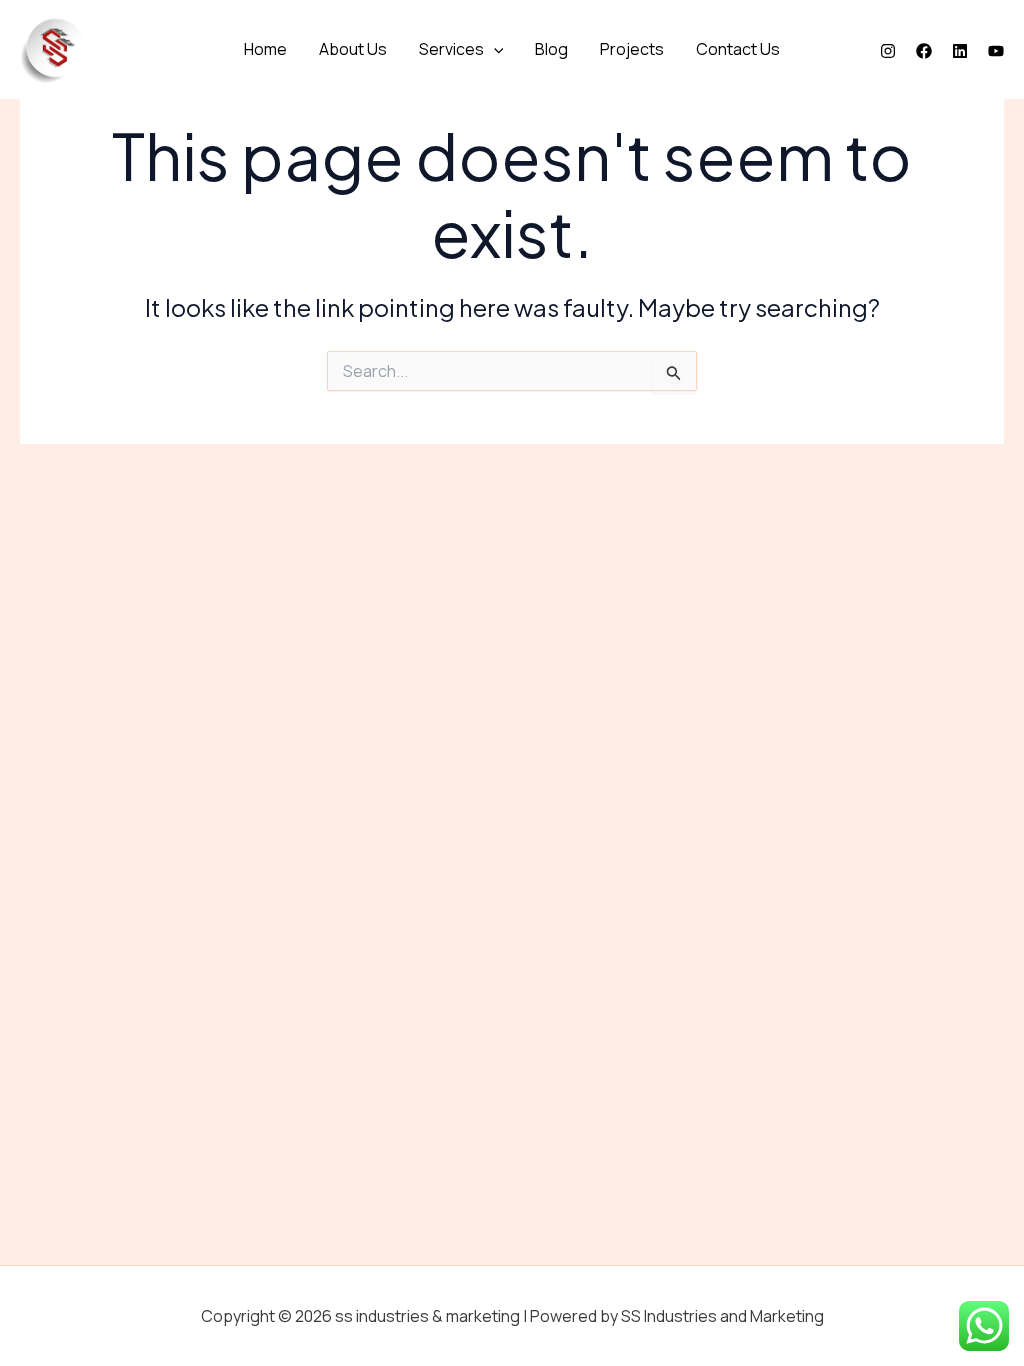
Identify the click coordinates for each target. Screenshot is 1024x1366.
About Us (353, 49)
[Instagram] (888, 51)
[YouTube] (996, 51)
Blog (551, 49)
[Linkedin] (960, 51)
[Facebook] (924, 51)
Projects (632, 49)
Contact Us (738, 49)
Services (451, 49)
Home (265, 49)
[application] (494, 49)
